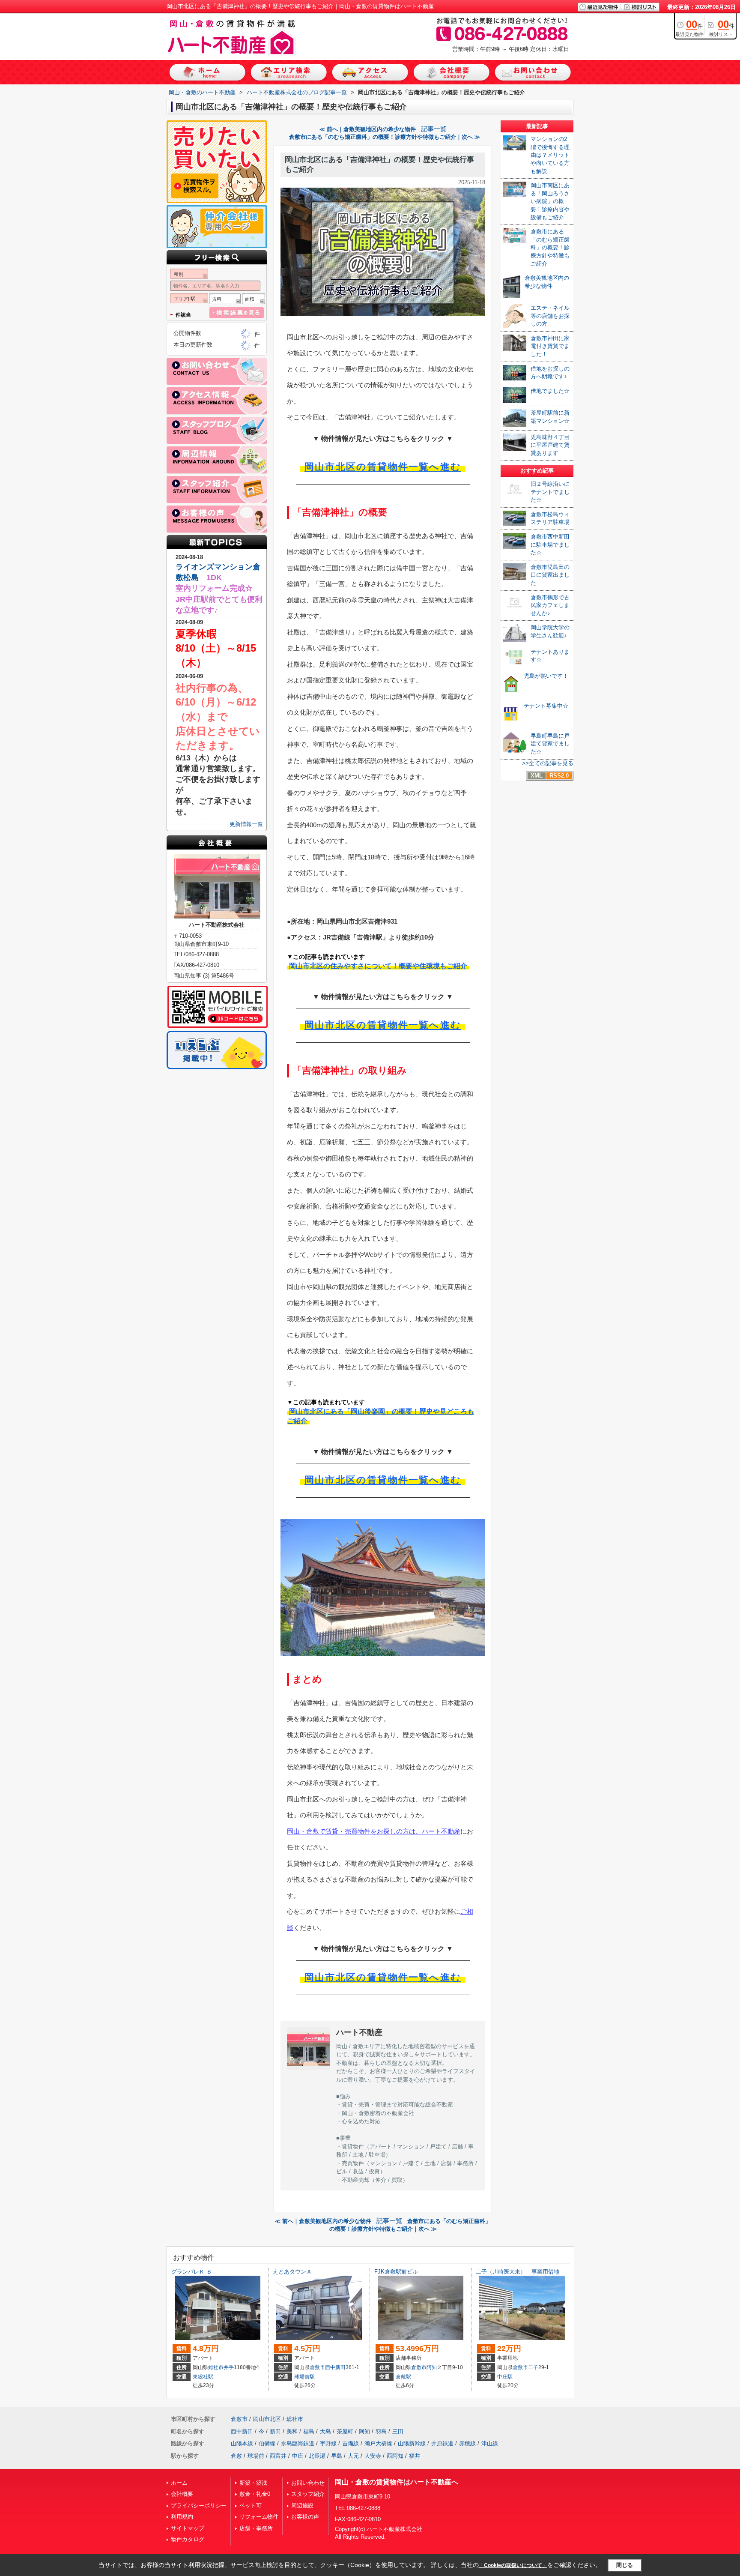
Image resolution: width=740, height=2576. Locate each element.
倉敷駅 (403, 2377)
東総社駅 (203, 2377)
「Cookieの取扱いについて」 (513, 2565)
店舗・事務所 (256, 2528)
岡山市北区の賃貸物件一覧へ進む (383, 467)
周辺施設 (302, 2506)
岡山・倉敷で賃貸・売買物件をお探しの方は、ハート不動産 (374, 1831)
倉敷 (236, 2456)
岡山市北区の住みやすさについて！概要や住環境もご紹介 (378, 966)
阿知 (432, 2367)
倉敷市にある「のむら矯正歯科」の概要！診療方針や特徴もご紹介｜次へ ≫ (385, 137)
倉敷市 (317, 2367)
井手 (229, 2367)
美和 (292, 2431)
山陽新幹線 (412, 2443)
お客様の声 (305, 2517)
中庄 (298, 2456)
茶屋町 (345, 2431)
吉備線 (351, 2443)
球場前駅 (304, 2377)
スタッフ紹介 (308, 2494)
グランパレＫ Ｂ (192, 2272)
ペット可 (251, 2506)
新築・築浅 (253, 2483)
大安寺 (373, 2456)
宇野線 (328, 2443)
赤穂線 (467, 2443)
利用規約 (182, 2517)
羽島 (381, 2431)
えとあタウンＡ (292, 2272)
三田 (398, 2431)
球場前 (256, 2456)
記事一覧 (434, 129)
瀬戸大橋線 (378, 2443)
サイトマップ (188, 2528)
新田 (275, 2431)
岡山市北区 (267, 2419)
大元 (353, 2456)
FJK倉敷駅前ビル (396, 2272)
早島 (337, 2456)
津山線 (490, 2443)
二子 (533, 2367)
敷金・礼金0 (255, 2494)
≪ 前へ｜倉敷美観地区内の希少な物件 (368, 129)
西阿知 (395, 2456)
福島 (309, 2431)
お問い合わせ (308, 2483)
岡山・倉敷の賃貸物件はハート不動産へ (397, 2482)
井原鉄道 (442, 2443)
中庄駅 (505, 2377)
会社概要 (182, 2494)
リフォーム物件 (259, 2517)
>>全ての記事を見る (548, 763)
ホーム (179, 2483)
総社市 (216, 2367)
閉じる (625, 2565)
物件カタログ (188, 2539)
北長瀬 (317, 2456)
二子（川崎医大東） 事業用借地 (518, 2272)
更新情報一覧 (246, 824)
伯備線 (267, 2443)
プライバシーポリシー (199, 2506)
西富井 (278, 2456)
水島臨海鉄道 (298, 2443)
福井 (415, 2456)
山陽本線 (242, 2443)
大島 (325, 2431)
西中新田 (335, 2367)
